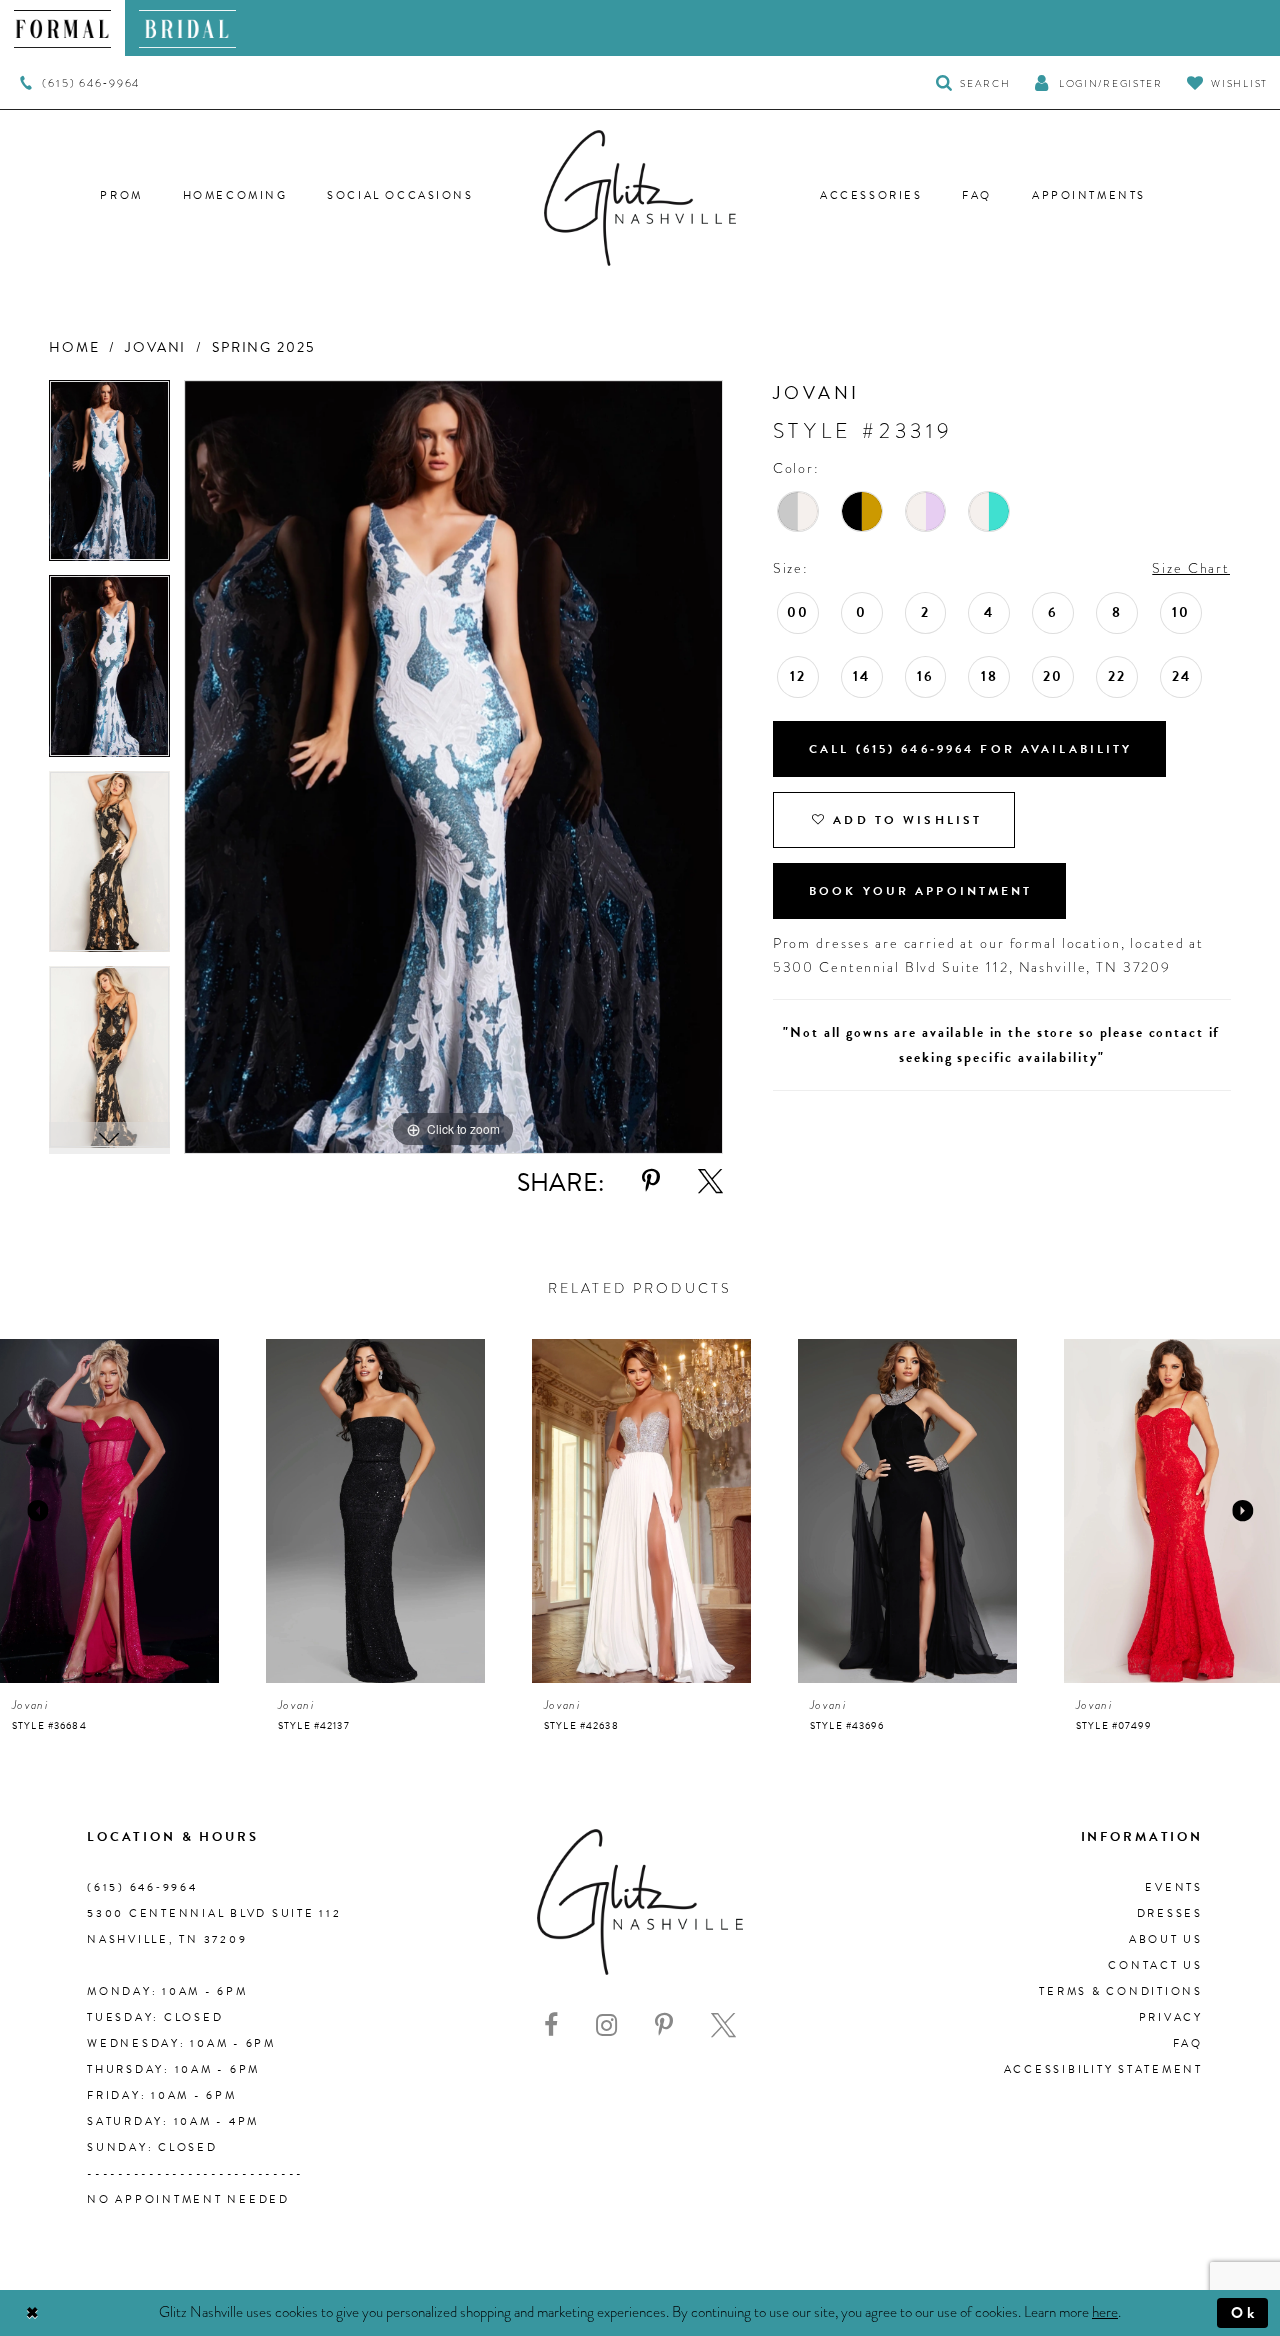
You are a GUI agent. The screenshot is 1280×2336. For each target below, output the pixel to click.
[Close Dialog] (32, 2313)
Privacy (1171, 2017)
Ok (1244, 2313)
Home (74, 347)
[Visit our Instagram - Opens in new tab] (606, 2025)
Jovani (155, 347)
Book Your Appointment (921, 891)
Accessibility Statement (1103, 2069)
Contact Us (1155, 1965)
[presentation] (109, 1511)
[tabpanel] (109, 478)
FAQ (1188, 2043)
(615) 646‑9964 (142, 1887)
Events (1174, 1887)
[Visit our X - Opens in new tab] (723, 2025)
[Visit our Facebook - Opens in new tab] (551, 2025)
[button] (1098, 82)
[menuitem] (62, 28)
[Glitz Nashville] (640, 198)
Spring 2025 (263, 347)
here (1105, 2312)
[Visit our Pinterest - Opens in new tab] (664, 2025)
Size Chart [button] (1191, 568)
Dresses (1170, 1913)
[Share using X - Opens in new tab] (710, 1181)
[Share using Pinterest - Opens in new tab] (651, 1181)
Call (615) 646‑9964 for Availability (971, 749)
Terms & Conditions (1121, 1991)
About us (1166, 1939)
